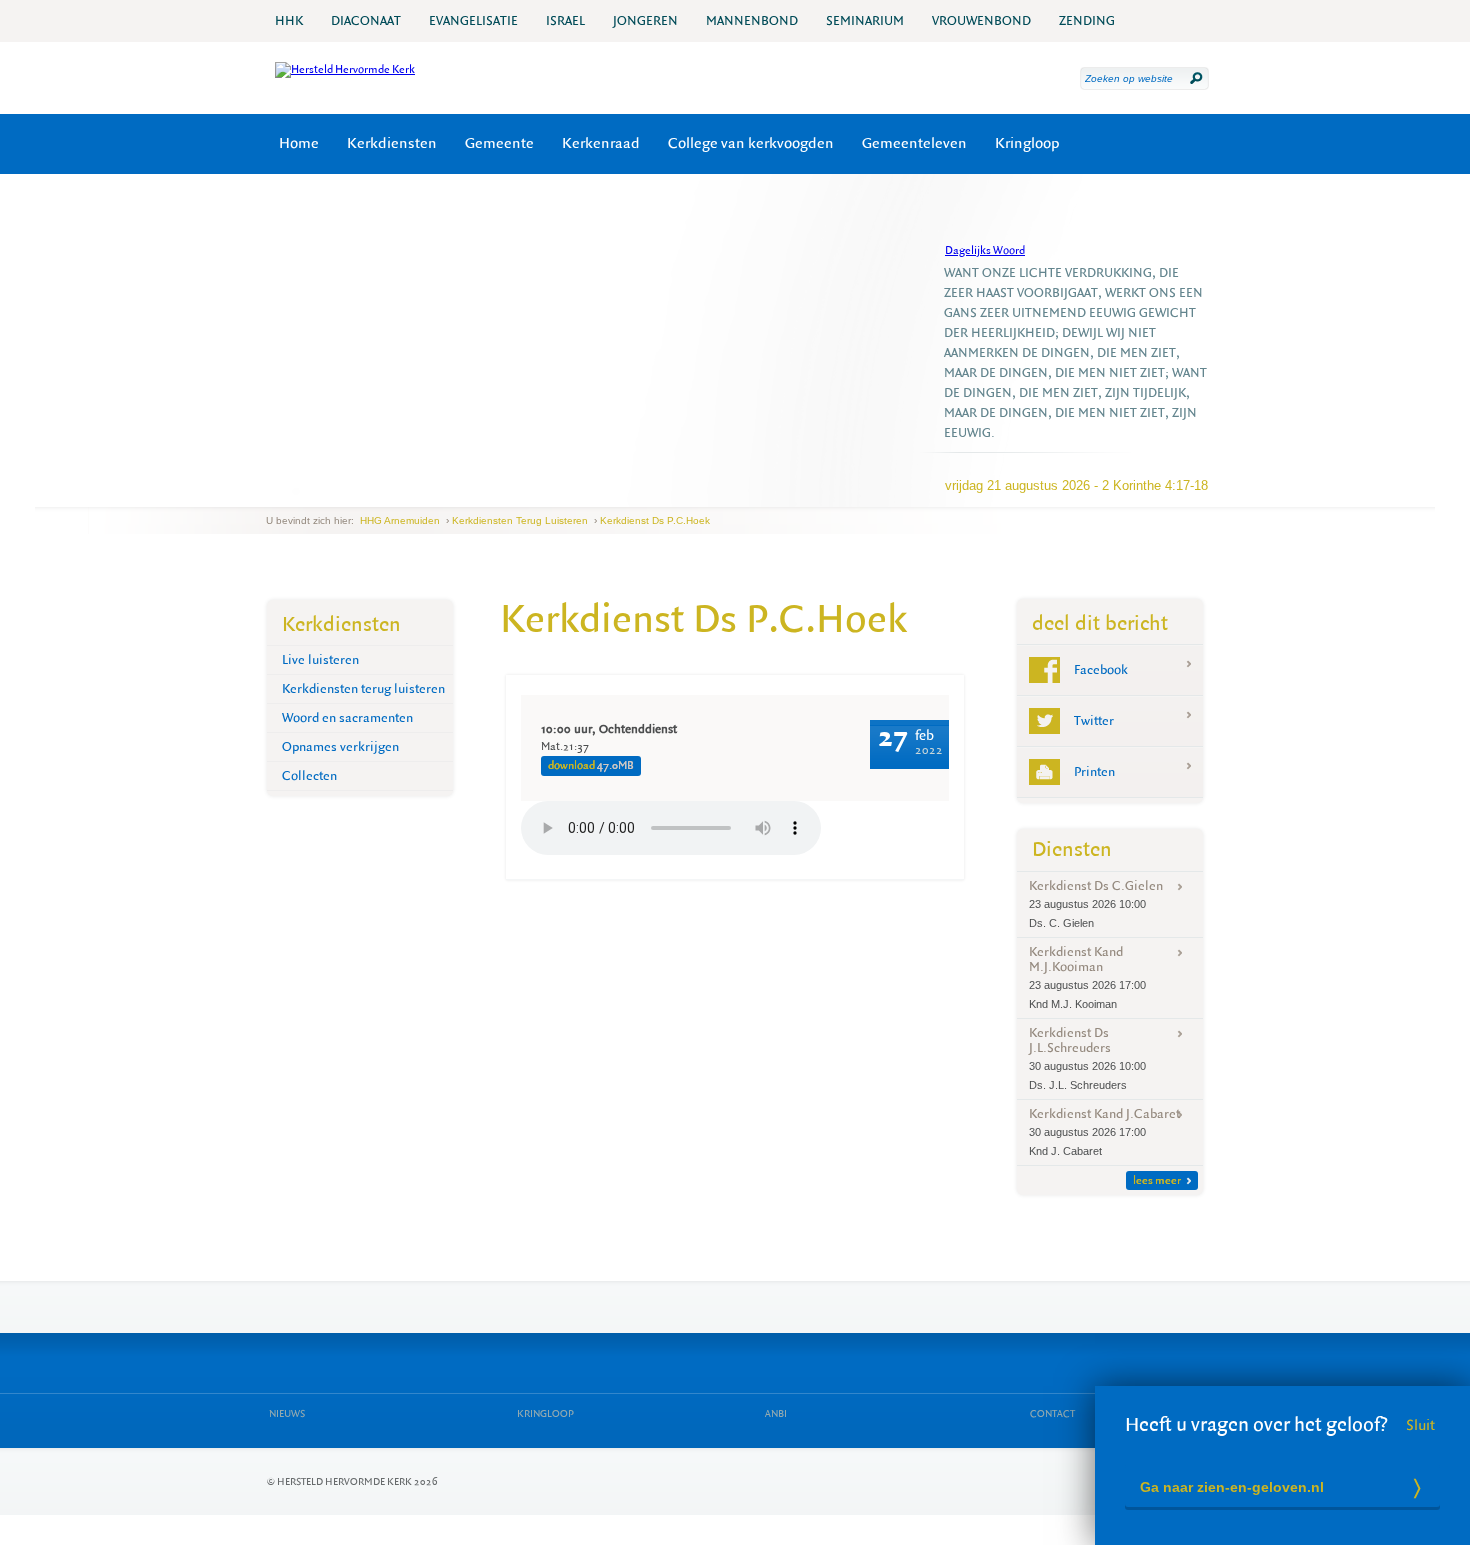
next (321, 491)
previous (271, 491)
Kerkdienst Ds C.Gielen (1096, 903)
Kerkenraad (601, 143)
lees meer (1157, 1180)
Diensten (1072, 849)
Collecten (309, 775)
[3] (309, 491)
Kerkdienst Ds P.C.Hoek (655, 520)
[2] (296, 491)
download (591, 765)
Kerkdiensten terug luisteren (520, 520)
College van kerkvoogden (751, 143)
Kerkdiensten (392, 143)
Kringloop (1027, 143)
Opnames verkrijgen (340, 746)
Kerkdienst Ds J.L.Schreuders (1087, 1057)
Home (299, 143)
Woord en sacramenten (347, 717)
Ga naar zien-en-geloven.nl (1232, 1487)
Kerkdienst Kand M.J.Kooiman (1087, 976)
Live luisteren (320, 659)
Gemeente (499, 143)
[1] (283, 491)
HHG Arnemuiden (400, 520)
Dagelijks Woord (985, 250)
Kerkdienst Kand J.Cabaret (1104, 1131)
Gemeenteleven (914, 143)
